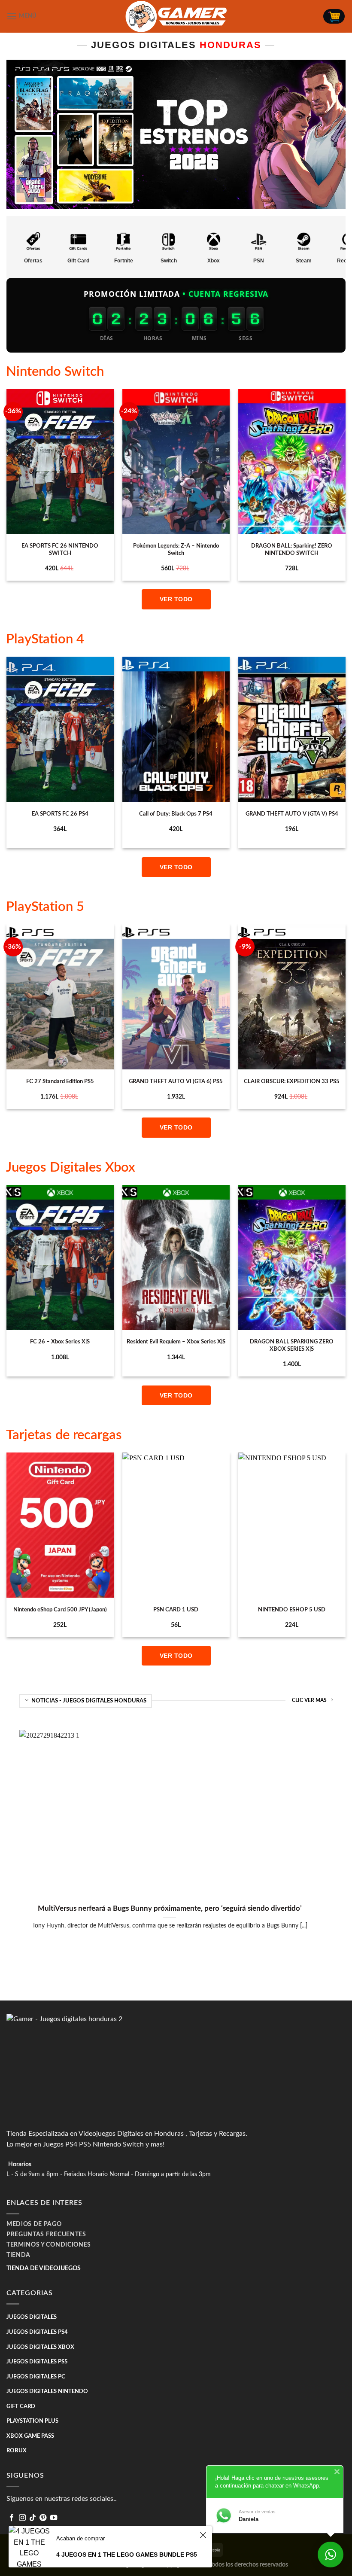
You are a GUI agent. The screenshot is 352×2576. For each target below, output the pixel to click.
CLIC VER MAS (309, 1701)
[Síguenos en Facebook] (12, 2518)
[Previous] (7, 488)
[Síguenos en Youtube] (54, 2518)
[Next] (345, 488)
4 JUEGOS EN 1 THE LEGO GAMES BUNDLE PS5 (127, 2555)
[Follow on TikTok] (33, 2518)
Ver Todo (176, 599)
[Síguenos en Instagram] (22, 2518)
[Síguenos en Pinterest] (43, 2518)
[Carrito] (334, 16)
